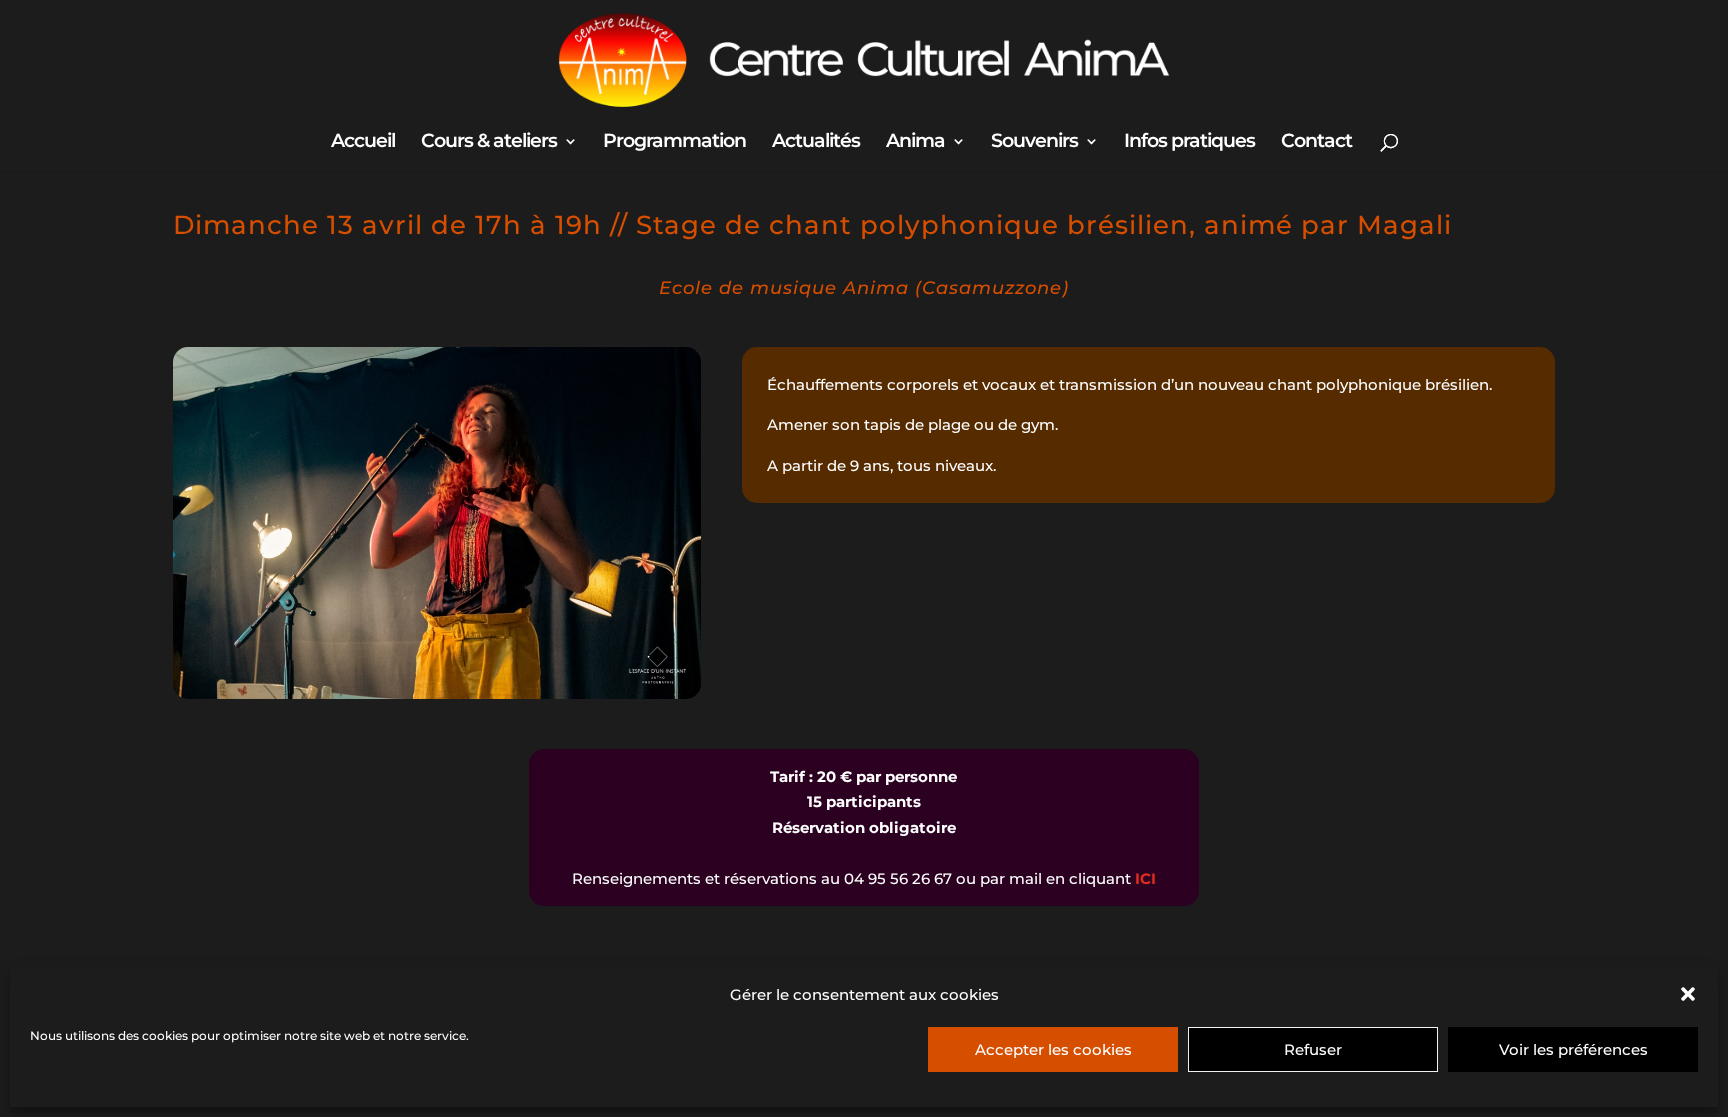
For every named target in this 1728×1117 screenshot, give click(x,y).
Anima (915, 143)
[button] (1688, 994)
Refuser (1313, 1049)
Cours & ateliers (489, 143)
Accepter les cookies (1053, 1049)
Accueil (363, 143)
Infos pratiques (1189, 143)
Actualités (816, 143)
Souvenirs (1034, 143)
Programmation (674, 143)
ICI (1145, 878)
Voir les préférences (1573, 1049)
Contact (1316, 143)
